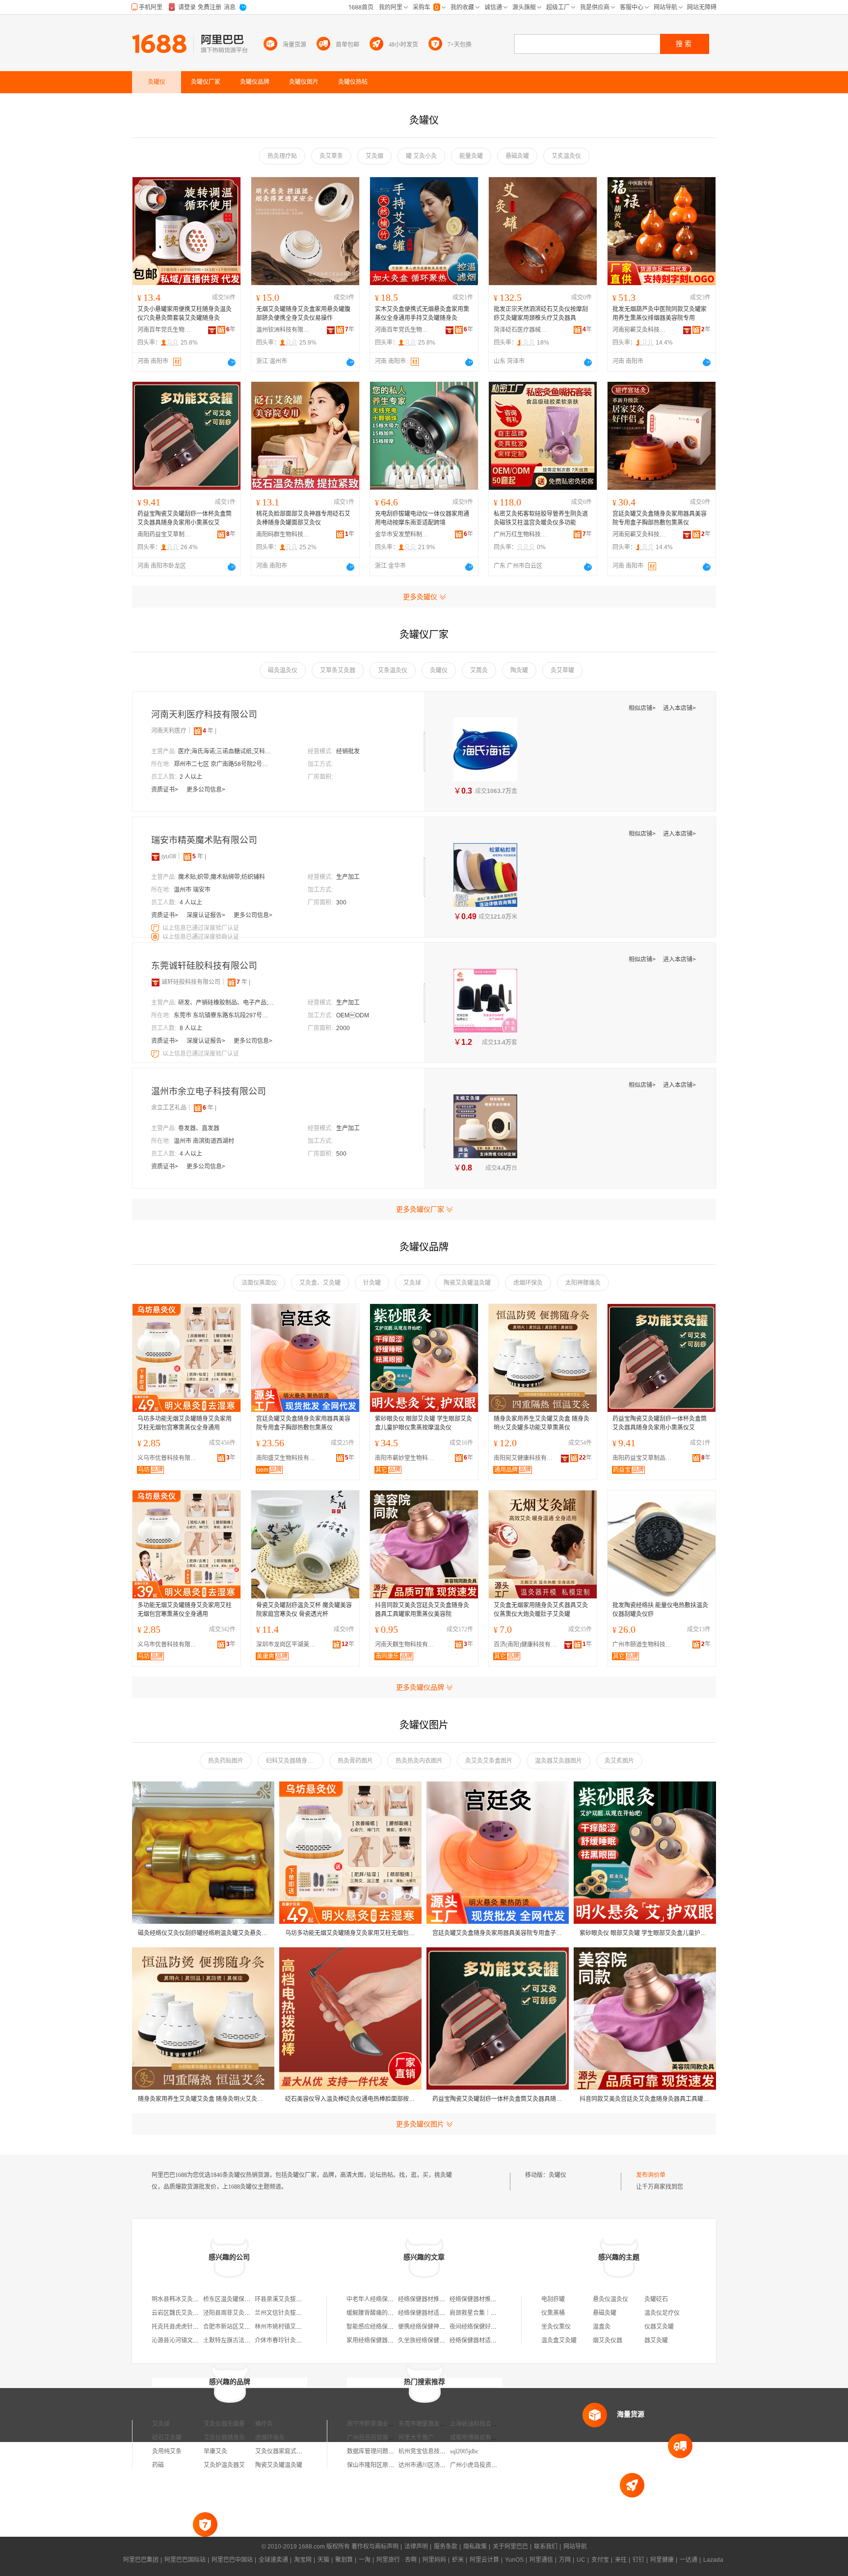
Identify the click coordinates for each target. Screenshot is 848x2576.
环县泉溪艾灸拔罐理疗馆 (287, 2299)
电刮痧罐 (553, 2299)
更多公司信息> (206, 790)
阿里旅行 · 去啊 (397, 2560)
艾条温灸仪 (393, 670)
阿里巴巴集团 (141, 2560)
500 (341, 1154)
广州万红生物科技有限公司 (521, 534)
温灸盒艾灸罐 (559, 2340)
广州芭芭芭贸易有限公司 (379, 2438)
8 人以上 (191, 1028)
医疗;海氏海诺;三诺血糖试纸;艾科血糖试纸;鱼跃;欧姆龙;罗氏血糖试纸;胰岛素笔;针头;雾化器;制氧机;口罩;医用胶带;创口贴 (227, 751)
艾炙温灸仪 (566, 156)
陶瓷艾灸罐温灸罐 (467, 1283)
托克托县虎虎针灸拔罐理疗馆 (190, 2327)
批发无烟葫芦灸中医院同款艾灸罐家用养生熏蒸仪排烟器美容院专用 (660, 314)
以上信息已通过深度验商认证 (201, 937)
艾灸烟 (374, 156)
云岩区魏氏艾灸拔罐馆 (181, 2313)
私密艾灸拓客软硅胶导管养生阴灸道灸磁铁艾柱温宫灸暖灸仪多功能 (541, 518)
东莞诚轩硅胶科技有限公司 (204, 966)
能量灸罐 (471, 156)
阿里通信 (541, 2560)
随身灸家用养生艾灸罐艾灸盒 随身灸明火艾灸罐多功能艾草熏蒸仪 (542, 1423)
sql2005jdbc (464, 2451)
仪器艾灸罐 (659, 2327)
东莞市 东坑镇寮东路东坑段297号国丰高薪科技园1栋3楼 (223, 1015)
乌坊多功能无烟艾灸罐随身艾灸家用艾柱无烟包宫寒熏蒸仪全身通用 (185, 1423)
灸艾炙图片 (619, 1761)
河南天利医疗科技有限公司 (204, 715)
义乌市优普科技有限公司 (169, 1458)
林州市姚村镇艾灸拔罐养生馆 (293, 2327)
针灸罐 (372, 1283)
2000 (343, 1028)
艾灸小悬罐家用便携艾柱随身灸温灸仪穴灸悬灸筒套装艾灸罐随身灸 (185, 314)
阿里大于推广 (416, 2438)
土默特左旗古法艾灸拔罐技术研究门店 (253, 2340)
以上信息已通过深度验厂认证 (201, 928)
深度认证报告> (207, 915)
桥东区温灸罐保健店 (230, 2299)
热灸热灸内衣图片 (419, 1761)
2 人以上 (191, 777)
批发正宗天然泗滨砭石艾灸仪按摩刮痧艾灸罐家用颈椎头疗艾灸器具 (541, 314)
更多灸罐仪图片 (420, 2124)
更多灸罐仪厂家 (420, 1209)
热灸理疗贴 (282, 156)
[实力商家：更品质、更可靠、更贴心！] (156, 856)
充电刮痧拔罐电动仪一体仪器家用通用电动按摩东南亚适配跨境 (422, 518)
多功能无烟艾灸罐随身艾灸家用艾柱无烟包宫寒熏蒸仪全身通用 (185, 1610)
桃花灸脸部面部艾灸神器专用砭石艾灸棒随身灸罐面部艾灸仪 (303, 518)
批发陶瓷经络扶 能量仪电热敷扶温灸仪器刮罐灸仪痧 (660, 1610)
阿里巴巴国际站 (185, 2560)
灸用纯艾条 (167, 2451)
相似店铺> (643, 708)
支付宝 (600, 2560)
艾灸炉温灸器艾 (224, 2465)
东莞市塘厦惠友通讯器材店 (434, 2424)
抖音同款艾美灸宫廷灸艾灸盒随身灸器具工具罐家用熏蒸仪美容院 (422, 1610)
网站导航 (575, 2547)
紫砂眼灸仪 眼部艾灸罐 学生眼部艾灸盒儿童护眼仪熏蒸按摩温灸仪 (424, 1423)
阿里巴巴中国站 (232, 2560)
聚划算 (344, 2560)
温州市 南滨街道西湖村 (204, 1141)
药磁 (158, 2465)
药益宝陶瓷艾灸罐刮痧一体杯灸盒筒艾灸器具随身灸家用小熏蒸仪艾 (185, 518)
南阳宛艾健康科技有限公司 (526, 1458)
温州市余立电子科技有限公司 (209, 1091)
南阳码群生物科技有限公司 (283, 534)
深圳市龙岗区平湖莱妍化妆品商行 (288, 1645)
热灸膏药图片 (355, 1761)
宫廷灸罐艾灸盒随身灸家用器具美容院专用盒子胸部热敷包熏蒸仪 (660, 518)
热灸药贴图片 (226, 1761)
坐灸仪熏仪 (556, 2327)
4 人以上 (191, 903)
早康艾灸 (215, 2451)
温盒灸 (602, 2327)
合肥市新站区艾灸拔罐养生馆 (241, 2327)
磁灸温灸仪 (283, 670)
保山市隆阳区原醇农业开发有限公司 (394, 2465)
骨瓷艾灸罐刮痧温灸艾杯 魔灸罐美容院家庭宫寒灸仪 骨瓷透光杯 (304, 1610)
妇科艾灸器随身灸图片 (295, 1761)
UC (581, 2560)
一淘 (365, 2560)
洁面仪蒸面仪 (259, 1283)
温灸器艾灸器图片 (558, 1761)
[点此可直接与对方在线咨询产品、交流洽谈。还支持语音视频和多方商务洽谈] (232, 362)
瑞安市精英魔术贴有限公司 (204, 840)
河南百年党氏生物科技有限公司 (164, 330)
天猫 (323, 2560)
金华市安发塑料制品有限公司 (402, 534)
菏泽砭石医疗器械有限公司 (521, 330)
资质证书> (165, 790)
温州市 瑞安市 (192, 890)
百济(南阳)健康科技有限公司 (526, 1645)
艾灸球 (412, 1283)
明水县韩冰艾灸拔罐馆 (181, 2299)
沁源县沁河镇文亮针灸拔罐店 (190, 2340)
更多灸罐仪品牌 (420, 1687)
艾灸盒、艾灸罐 (320, 1283)
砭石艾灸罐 (167, 2438)
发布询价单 (651, 2175)
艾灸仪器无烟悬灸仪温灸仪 (239, 2424)
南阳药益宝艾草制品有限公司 (164, 534)
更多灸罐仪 (420, 597)
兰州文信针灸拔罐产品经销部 (293, 2313)
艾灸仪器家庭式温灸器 (285, 2451)
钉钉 (638, 2560)
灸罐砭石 (656, 2299)
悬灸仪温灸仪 (610, 2299)
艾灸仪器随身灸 (224, 2438)
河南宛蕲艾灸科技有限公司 (639, 330)
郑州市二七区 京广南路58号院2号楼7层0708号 (223, 764)
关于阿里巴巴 (510, 2547)
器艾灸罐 (656, 2340)
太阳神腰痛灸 (583, 1283)
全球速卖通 (273, 2560)
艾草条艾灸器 (338, 670)
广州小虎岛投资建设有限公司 (488, 2465)
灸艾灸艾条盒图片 (489, 1761)
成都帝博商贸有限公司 (479, 2438)
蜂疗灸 (264, 2424)
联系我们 (546, 2547)
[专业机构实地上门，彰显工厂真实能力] (156, 928)
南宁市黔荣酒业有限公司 (379, 2424)
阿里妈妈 (434, 2560)
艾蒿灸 (479, 670)
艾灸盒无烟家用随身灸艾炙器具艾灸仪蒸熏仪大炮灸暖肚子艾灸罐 (541, 1610)
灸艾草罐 (562, 670)
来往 (621, 2560)
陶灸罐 (519, 670)
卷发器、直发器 (199, 1128)
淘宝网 (303, 2560)
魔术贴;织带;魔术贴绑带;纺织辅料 (222, 877)
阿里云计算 (484, 2560)
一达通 (689, 2560)
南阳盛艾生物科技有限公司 (288, 1458)
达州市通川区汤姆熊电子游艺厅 (440, 2465)
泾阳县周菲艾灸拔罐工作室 (238, 2313)
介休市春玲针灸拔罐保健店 (290, 2340)
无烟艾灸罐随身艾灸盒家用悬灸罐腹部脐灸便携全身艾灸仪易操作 (303, 314)
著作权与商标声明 (375, 2547)
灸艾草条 (331, 156)
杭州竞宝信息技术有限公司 (434, 2451)
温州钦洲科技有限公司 (283, 330)
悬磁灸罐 (517, 156)
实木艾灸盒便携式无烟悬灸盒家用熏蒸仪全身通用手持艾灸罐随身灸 (422, 314)
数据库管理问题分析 (373, 2451)
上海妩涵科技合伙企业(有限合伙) (493, 2424)
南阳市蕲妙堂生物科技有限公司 (407, 1458)
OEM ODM (353, 1015)
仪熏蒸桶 (553, 2313)
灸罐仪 (439, 670)
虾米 (458, 2560)
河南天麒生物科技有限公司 (407, 1645)
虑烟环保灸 (528, 1283)
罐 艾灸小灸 (421, 156)
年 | (210, 731)
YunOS (514, 2560)
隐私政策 (475, 2547)
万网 (565, 2560)
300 (341, 903)
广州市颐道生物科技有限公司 (644, 1645)
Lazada (713, 2560)
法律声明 (416, 2547)
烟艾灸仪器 (608, 2340)
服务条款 (446, 2547)
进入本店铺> (679, 708)
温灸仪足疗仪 (662, 2313)
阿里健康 (662, 2560)
